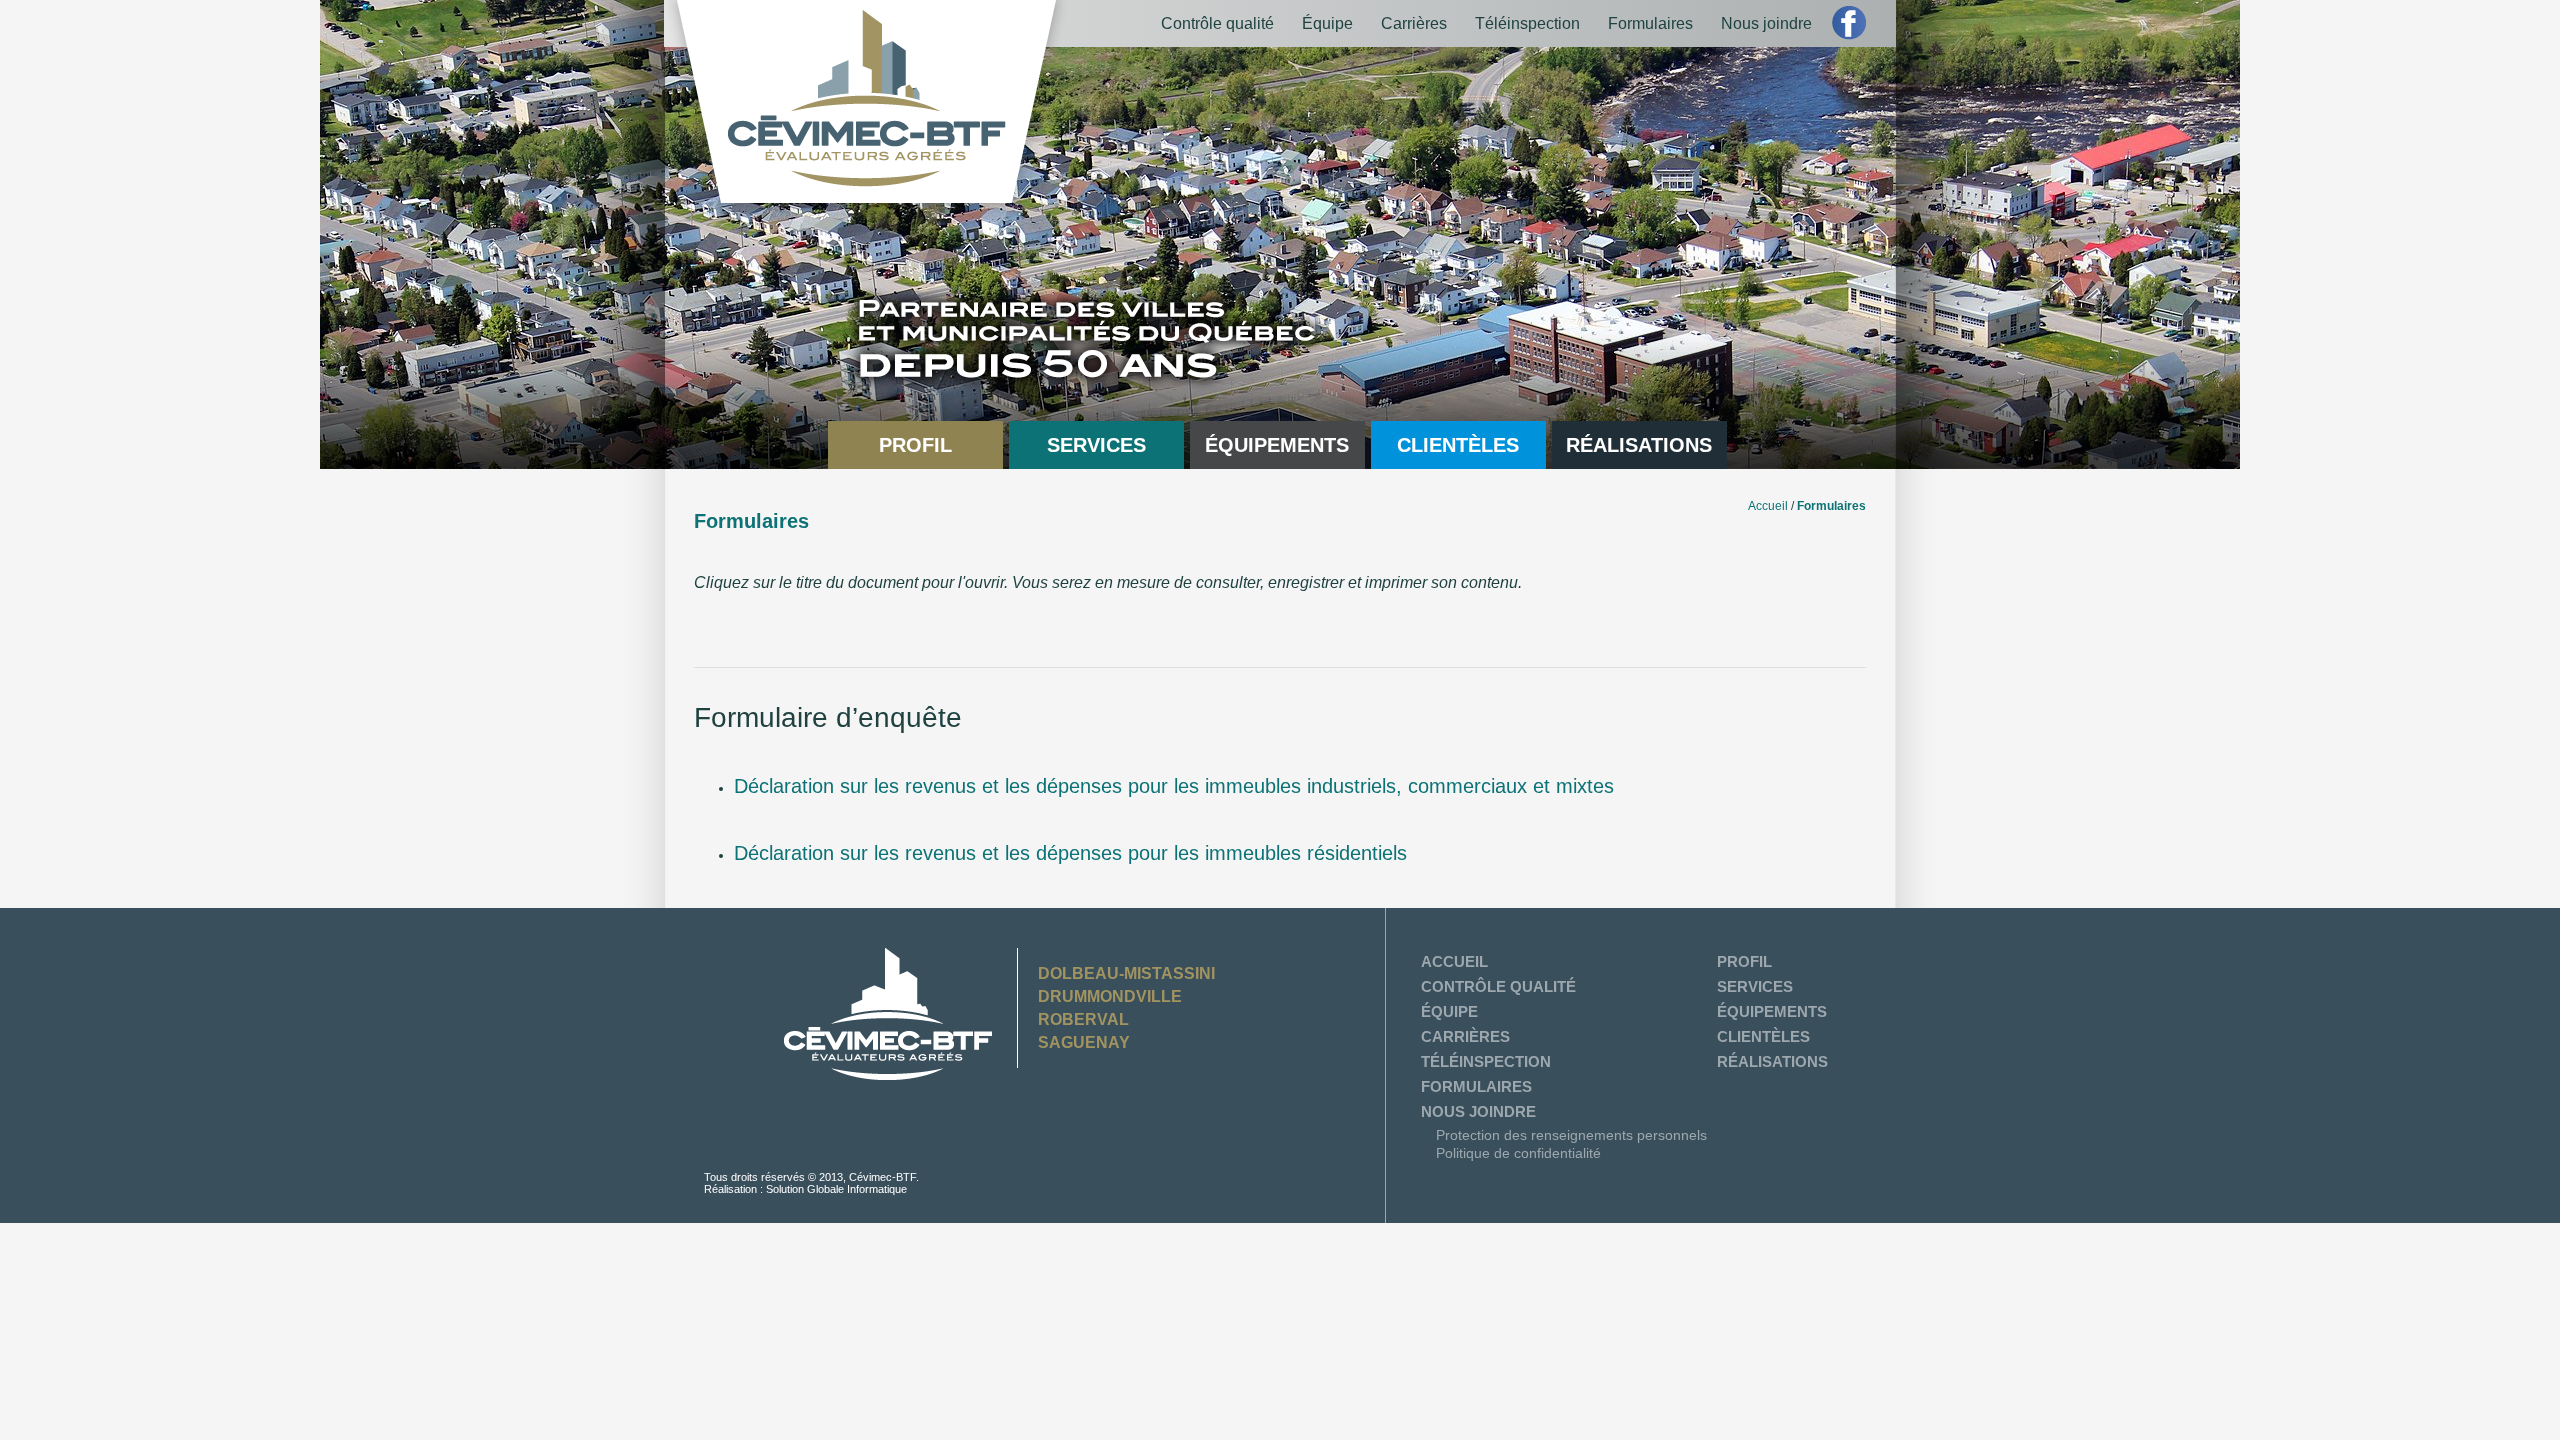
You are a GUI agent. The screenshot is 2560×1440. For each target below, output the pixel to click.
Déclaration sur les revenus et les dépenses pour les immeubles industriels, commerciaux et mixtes (1174, 786)
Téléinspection (1527, 23)
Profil (915, 445)
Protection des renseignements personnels (1571, 1135)
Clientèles (1458, 445)
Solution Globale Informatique (836, 1189)
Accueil (1768, 506)
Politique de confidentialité (1518, 1153)
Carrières (1414, 23)
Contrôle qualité (1217, 23)
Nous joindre (1766, 23)
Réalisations (1639, 445)
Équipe (1327, 23)
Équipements (1277, 445)
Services (1096, 445)
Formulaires (1650, 23)
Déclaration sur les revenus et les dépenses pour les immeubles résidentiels (1070, 853)
